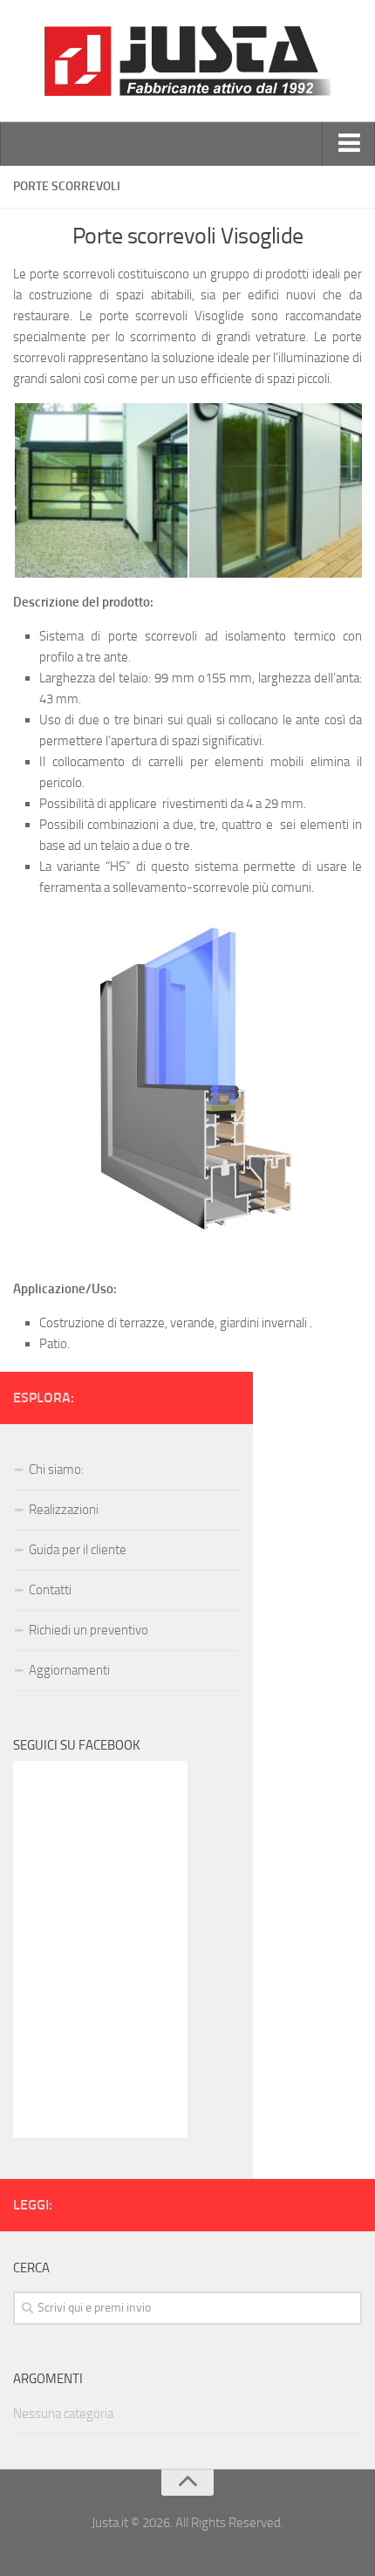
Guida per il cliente (78, 1550)
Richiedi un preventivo (89, 1630)
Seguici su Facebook (77, 1745)
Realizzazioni (64, 1510)
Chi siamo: (56, 1470)
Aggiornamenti (69, 1670)
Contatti (50, 1590)
